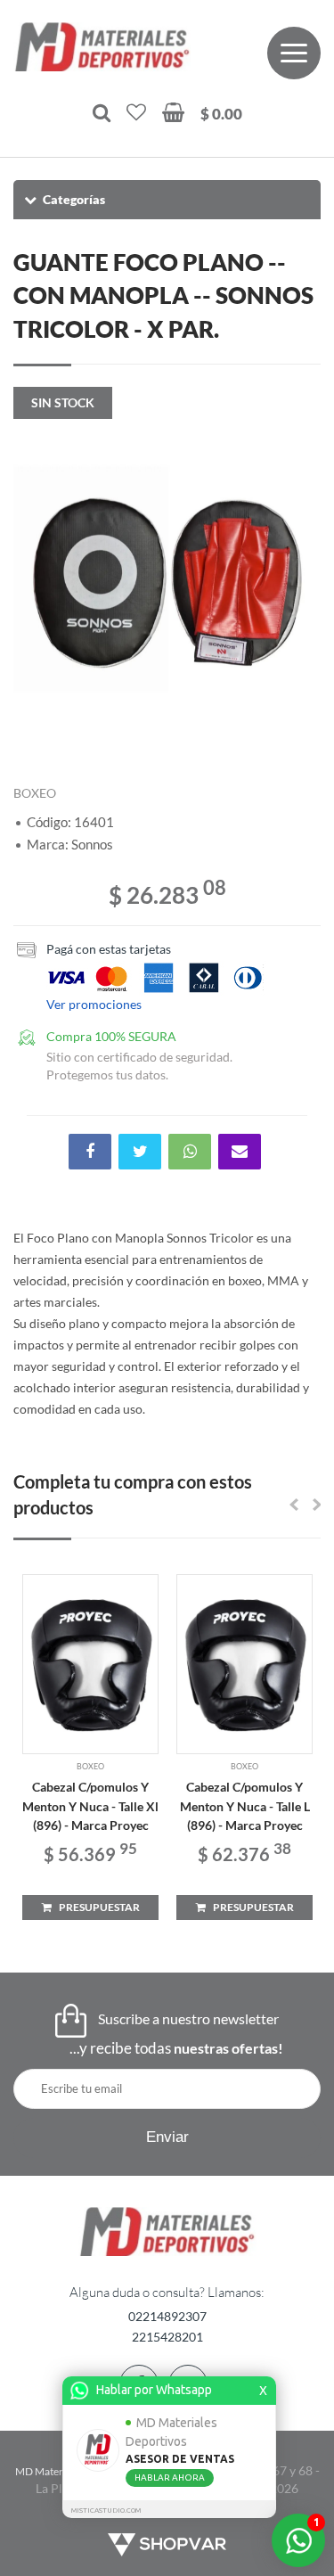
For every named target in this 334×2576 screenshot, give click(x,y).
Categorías (74, 199)
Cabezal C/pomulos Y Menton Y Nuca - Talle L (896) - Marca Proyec (245, 1806)
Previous (36, 579)
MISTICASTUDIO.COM (106, 2510)
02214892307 (167, 2316)
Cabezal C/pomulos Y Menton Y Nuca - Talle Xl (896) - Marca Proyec (90, 1806)
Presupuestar (96, 1907)
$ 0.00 (221, 114)
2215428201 (167, 2337)
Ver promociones (94, 1004)
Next (298, 579)
